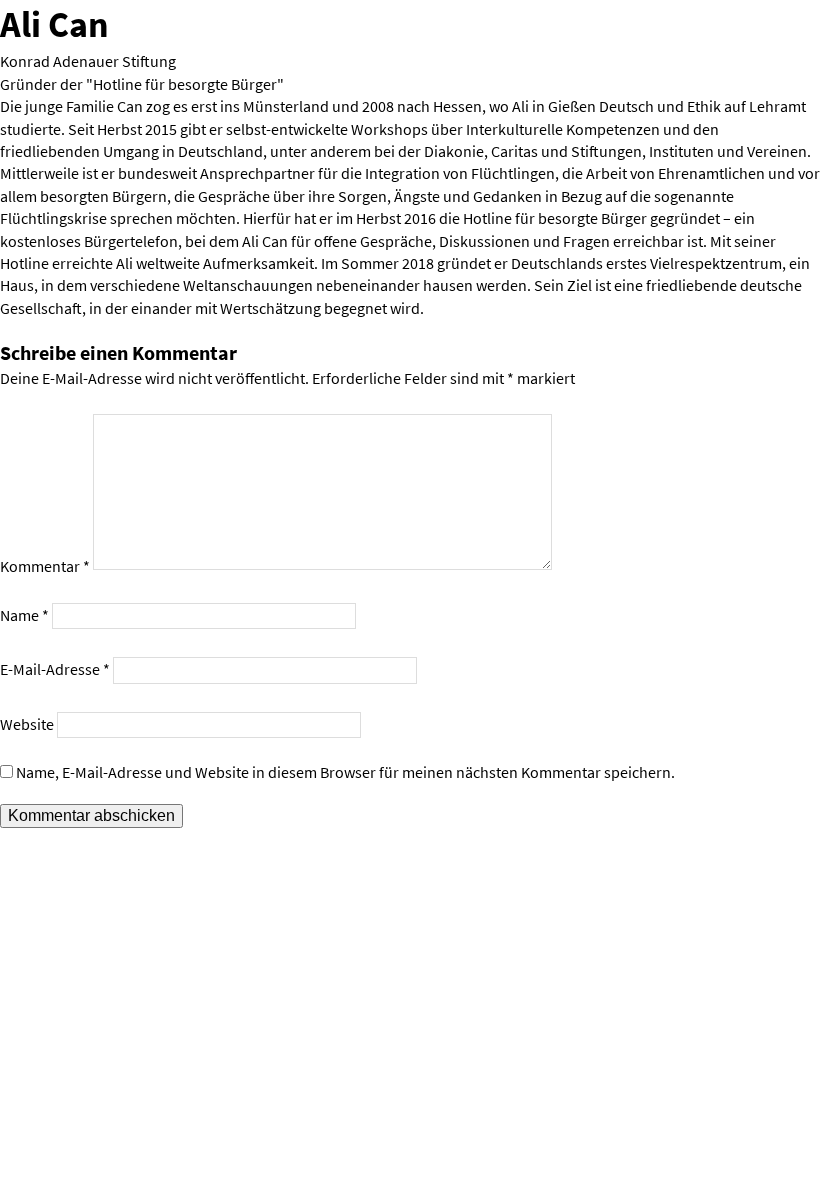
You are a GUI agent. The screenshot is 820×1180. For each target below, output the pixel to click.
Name (24, 615)
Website (27, 724)
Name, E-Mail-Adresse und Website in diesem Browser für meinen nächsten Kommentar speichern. (345, 772)
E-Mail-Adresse (55, 669)
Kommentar (45, 567)
